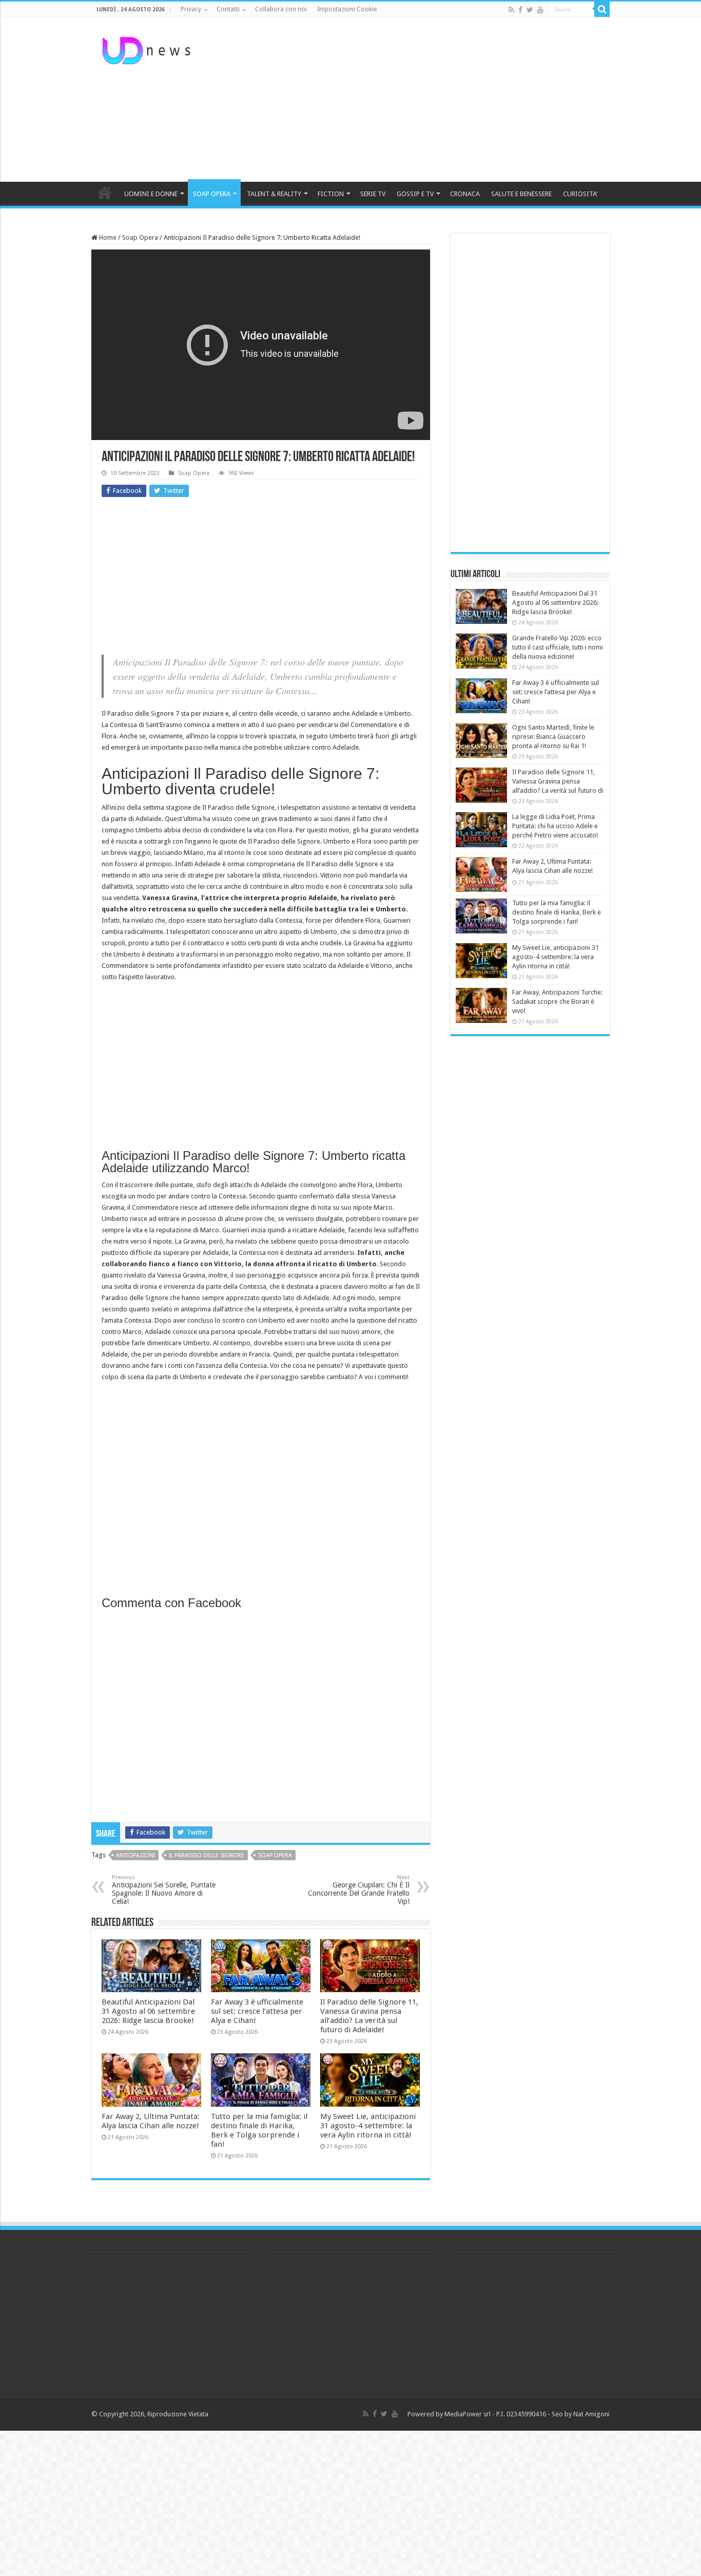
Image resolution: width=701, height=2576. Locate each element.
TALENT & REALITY (274, 194)
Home (107, 237)
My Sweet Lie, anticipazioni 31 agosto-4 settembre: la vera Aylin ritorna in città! (368, 2126)
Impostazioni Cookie (347, 9)
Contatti (228, 9)
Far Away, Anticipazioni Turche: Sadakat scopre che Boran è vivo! (557, 1001)
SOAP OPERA (212, 194)
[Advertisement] (415, 100)
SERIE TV (373, 194)
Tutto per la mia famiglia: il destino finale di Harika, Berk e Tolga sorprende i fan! (259, 2130)
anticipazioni (135, 1855)
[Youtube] (540, 10)
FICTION (331, 194)
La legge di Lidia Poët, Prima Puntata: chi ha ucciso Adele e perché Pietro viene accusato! (555, 826)
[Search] (602, 9)
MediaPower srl (468, 2414)
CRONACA (465, 194)
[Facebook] (520, 10)
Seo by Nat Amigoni (581, 2414)
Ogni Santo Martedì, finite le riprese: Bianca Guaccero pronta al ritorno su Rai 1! (553, 737)
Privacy (191, 9)
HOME (105, 193)
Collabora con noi (281, 9)
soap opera (275, 1855)
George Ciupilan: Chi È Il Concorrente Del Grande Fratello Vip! (359, 1890)
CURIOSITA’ (580, 194)
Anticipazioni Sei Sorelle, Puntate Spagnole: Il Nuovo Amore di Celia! (164, 1890)
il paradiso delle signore (207, 1855)
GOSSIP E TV (415, 194)
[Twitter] (530, 10)
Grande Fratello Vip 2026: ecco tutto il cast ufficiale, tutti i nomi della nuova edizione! (558, 647)
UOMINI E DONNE (151, 194)
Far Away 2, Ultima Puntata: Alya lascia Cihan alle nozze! (151, 2121)
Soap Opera (140, 237)
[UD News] (148, 49)
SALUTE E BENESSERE (521, 194)
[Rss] (511, 10)
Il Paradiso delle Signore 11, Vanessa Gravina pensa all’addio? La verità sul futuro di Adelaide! (369, 2016)
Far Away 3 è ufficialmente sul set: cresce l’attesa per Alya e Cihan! (257, 2011)
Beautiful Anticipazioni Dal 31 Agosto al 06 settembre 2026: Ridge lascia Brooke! (148, 2011)
